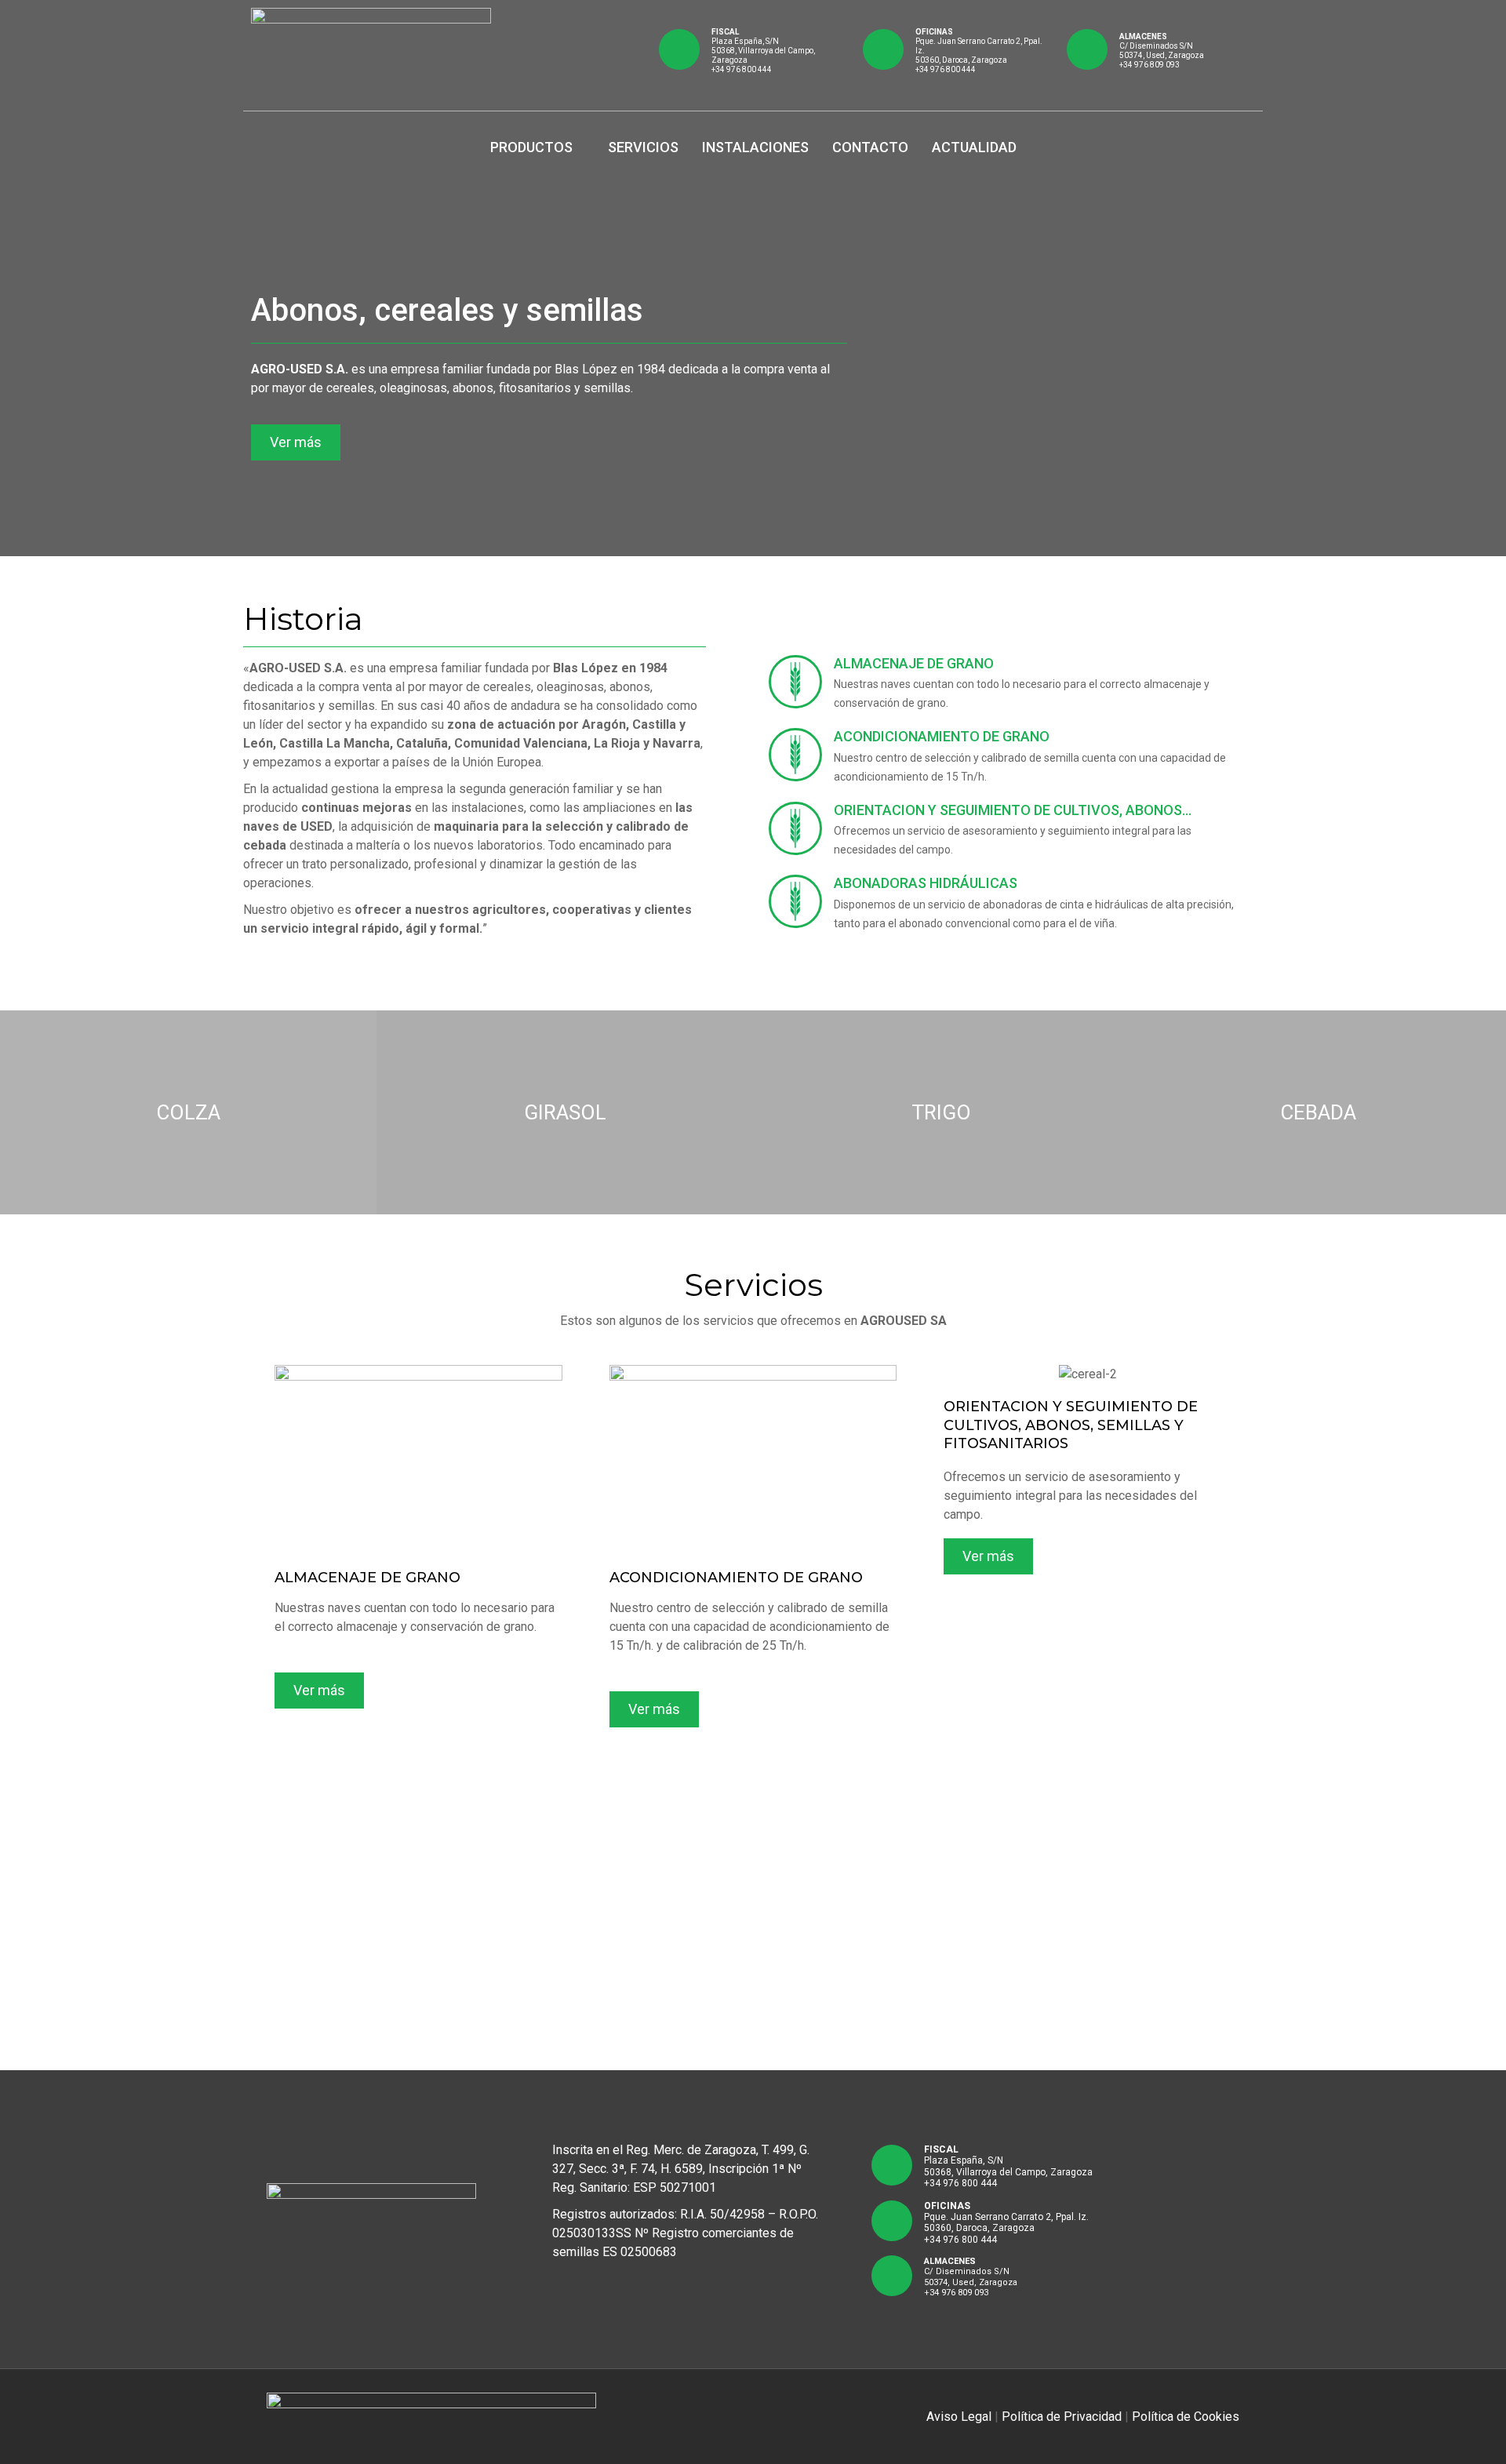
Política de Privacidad (1062, 2417)
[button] (296, 442)
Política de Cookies (1186, 2417)
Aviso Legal (959, 2417)
